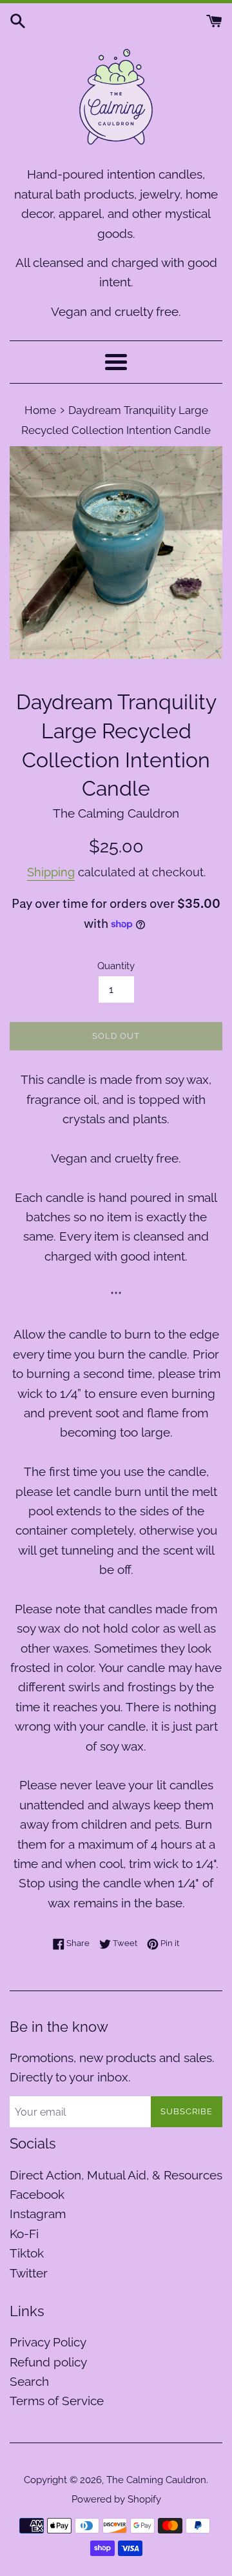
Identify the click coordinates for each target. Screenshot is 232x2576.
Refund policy (48, 2362)
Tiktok (27, 2253)
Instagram (38, 2214)
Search (29, 2381)
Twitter (29, 2273)
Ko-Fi (24, 2234)
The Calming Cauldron (156, 2480)
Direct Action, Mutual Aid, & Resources (116, 2175)
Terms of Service (57, 2401)
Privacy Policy (48, 2342)
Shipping (51, 872)
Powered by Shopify (116, 2499)
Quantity (116, 966)
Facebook (37, 2194)
